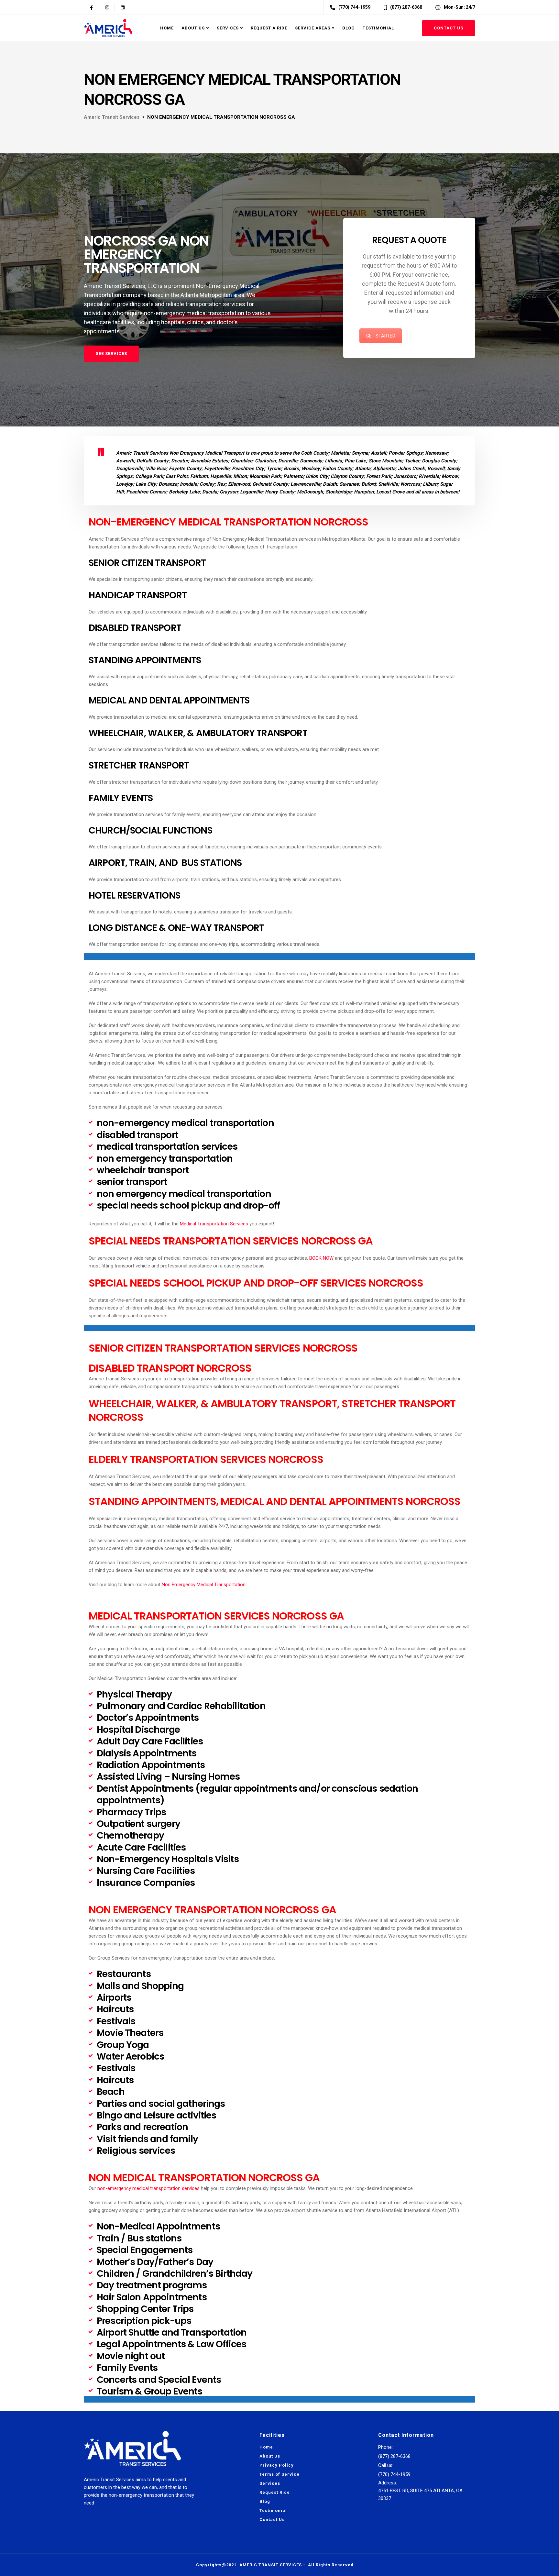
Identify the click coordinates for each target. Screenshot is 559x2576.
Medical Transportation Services (214, 1224)
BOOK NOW (321, 1258)
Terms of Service (279, 2474)
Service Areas (313, 28)
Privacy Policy (277, 2465)
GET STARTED (381, 336)
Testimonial (378, 28)
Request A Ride (269, 28)
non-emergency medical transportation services (148, 2188)
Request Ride (275, 2492)
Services (228, 28)
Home (167, 28)
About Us (193, 28)
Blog (349, 28)
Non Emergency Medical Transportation (204, 1585)
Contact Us (449, 28)
